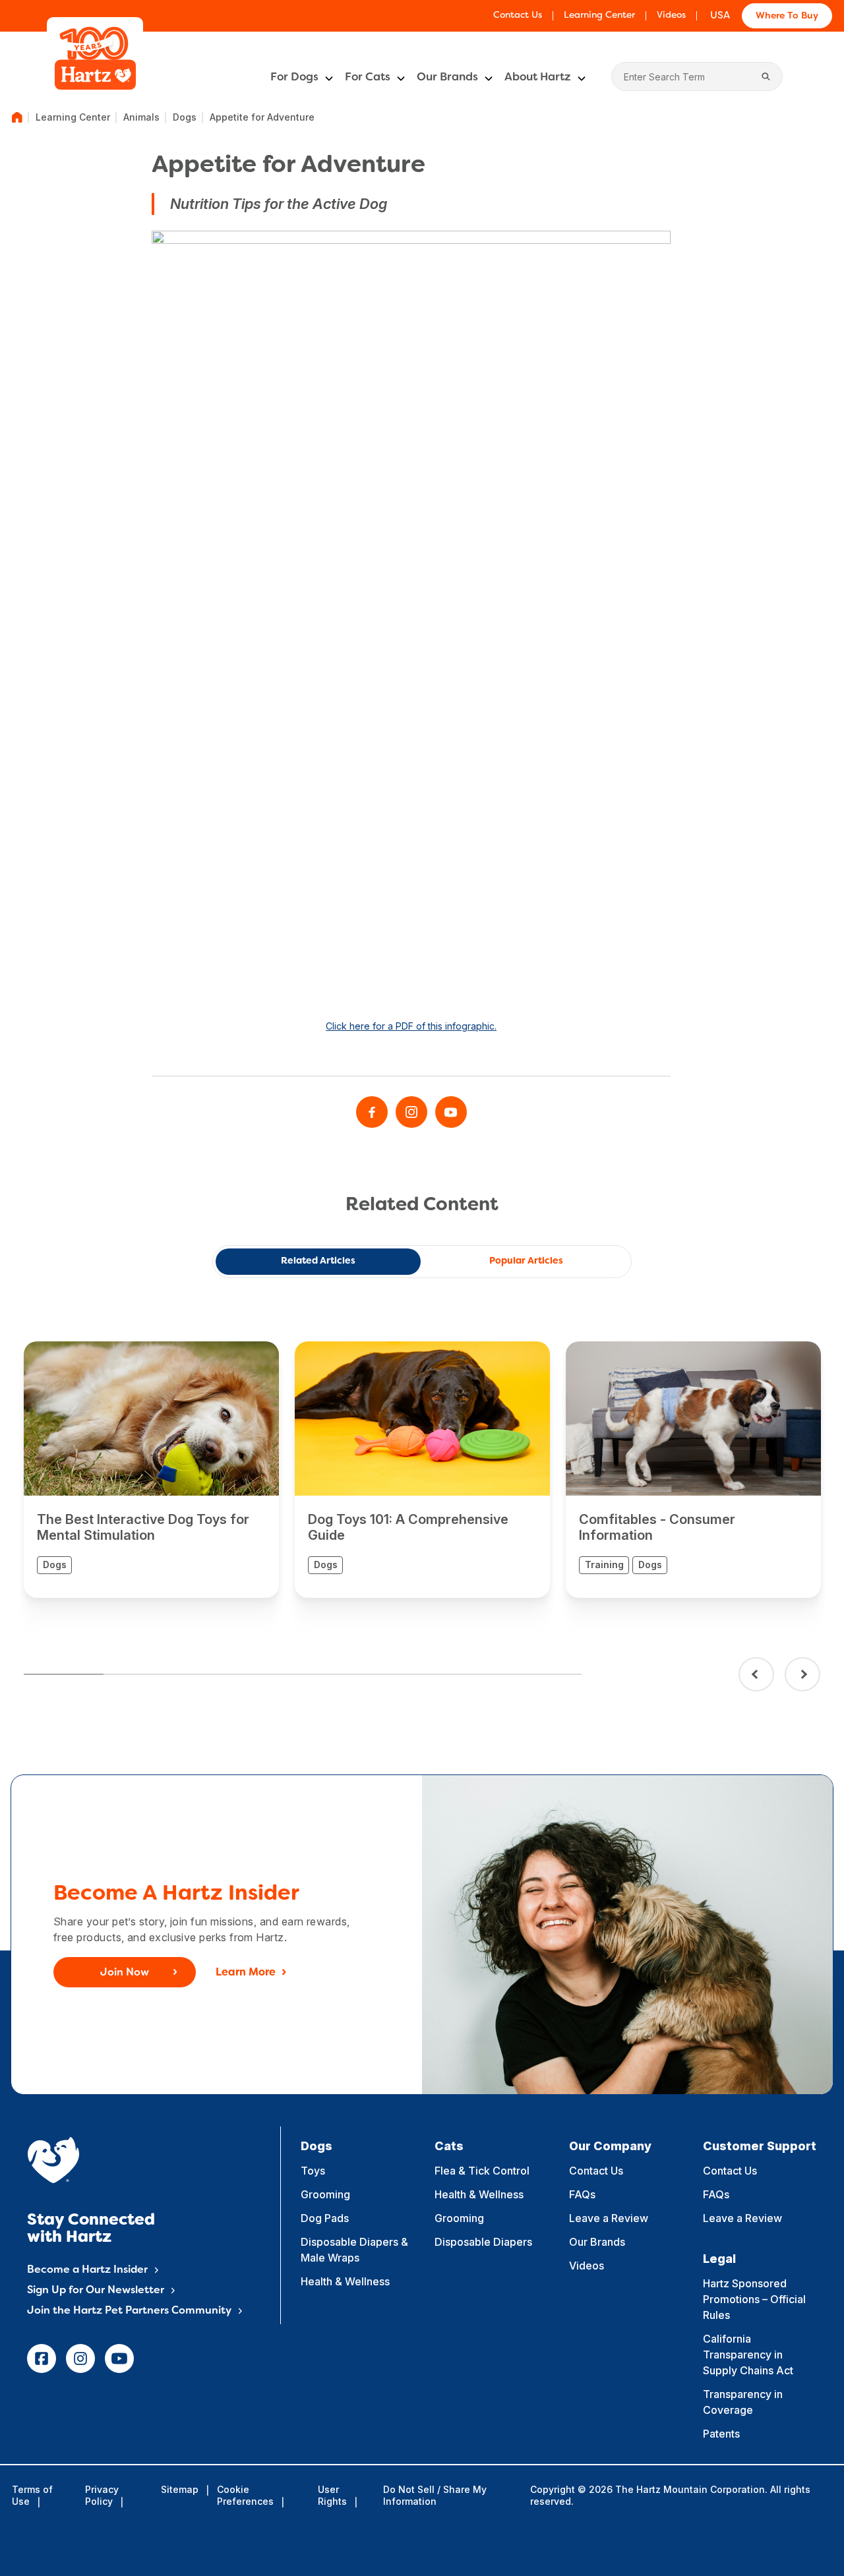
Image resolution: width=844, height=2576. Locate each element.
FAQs (582, 2194)
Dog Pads (325, 2218)
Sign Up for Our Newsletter (96, 2291)
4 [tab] (302, 1674)
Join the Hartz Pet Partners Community (129, 2311)
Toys (313, 2171)
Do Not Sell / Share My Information (435, 2495)
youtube (119, 2358)
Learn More (246, 1973)
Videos (671, 15)
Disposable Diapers (483, 2242)
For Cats (368, 78)
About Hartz (538, 78)
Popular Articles (526, 1261)
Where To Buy (787, 16)
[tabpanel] (151, 1470)
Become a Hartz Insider (87, 2270)
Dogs (185, 117)
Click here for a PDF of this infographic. (411, 1026)
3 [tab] (223, 1674)
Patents (721, 2434)
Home (17, 117)
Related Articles (318, 1261)
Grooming (325, 2194)
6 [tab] (462, 1674)
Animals (141, 117)
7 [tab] (542, 1674)
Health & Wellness (345, 2281)
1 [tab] (64, 1674)
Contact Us (518, 15)
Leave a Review (609, 2218)
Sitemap (180, 2489)
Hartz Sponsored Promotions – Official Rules (754, 2299)
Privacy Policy (102, 2495)
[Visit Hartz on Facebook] (372, 1112)
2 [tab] (143, 1674)
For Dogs (294, 78)
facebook (42, 2358)
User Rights (332, 2495)
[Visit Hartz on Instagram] (411, 1112)
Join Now (125, 1973)
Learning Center (599, 15)
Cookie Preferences (245, 2495)
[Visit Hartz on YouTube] (451, 1112)
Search (766, 76)
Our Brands (447, 78)
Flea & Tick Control (482, 2171)
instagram (80, 2358)
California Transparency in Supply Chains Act (748, 2355)
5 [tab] (382, 1674)
